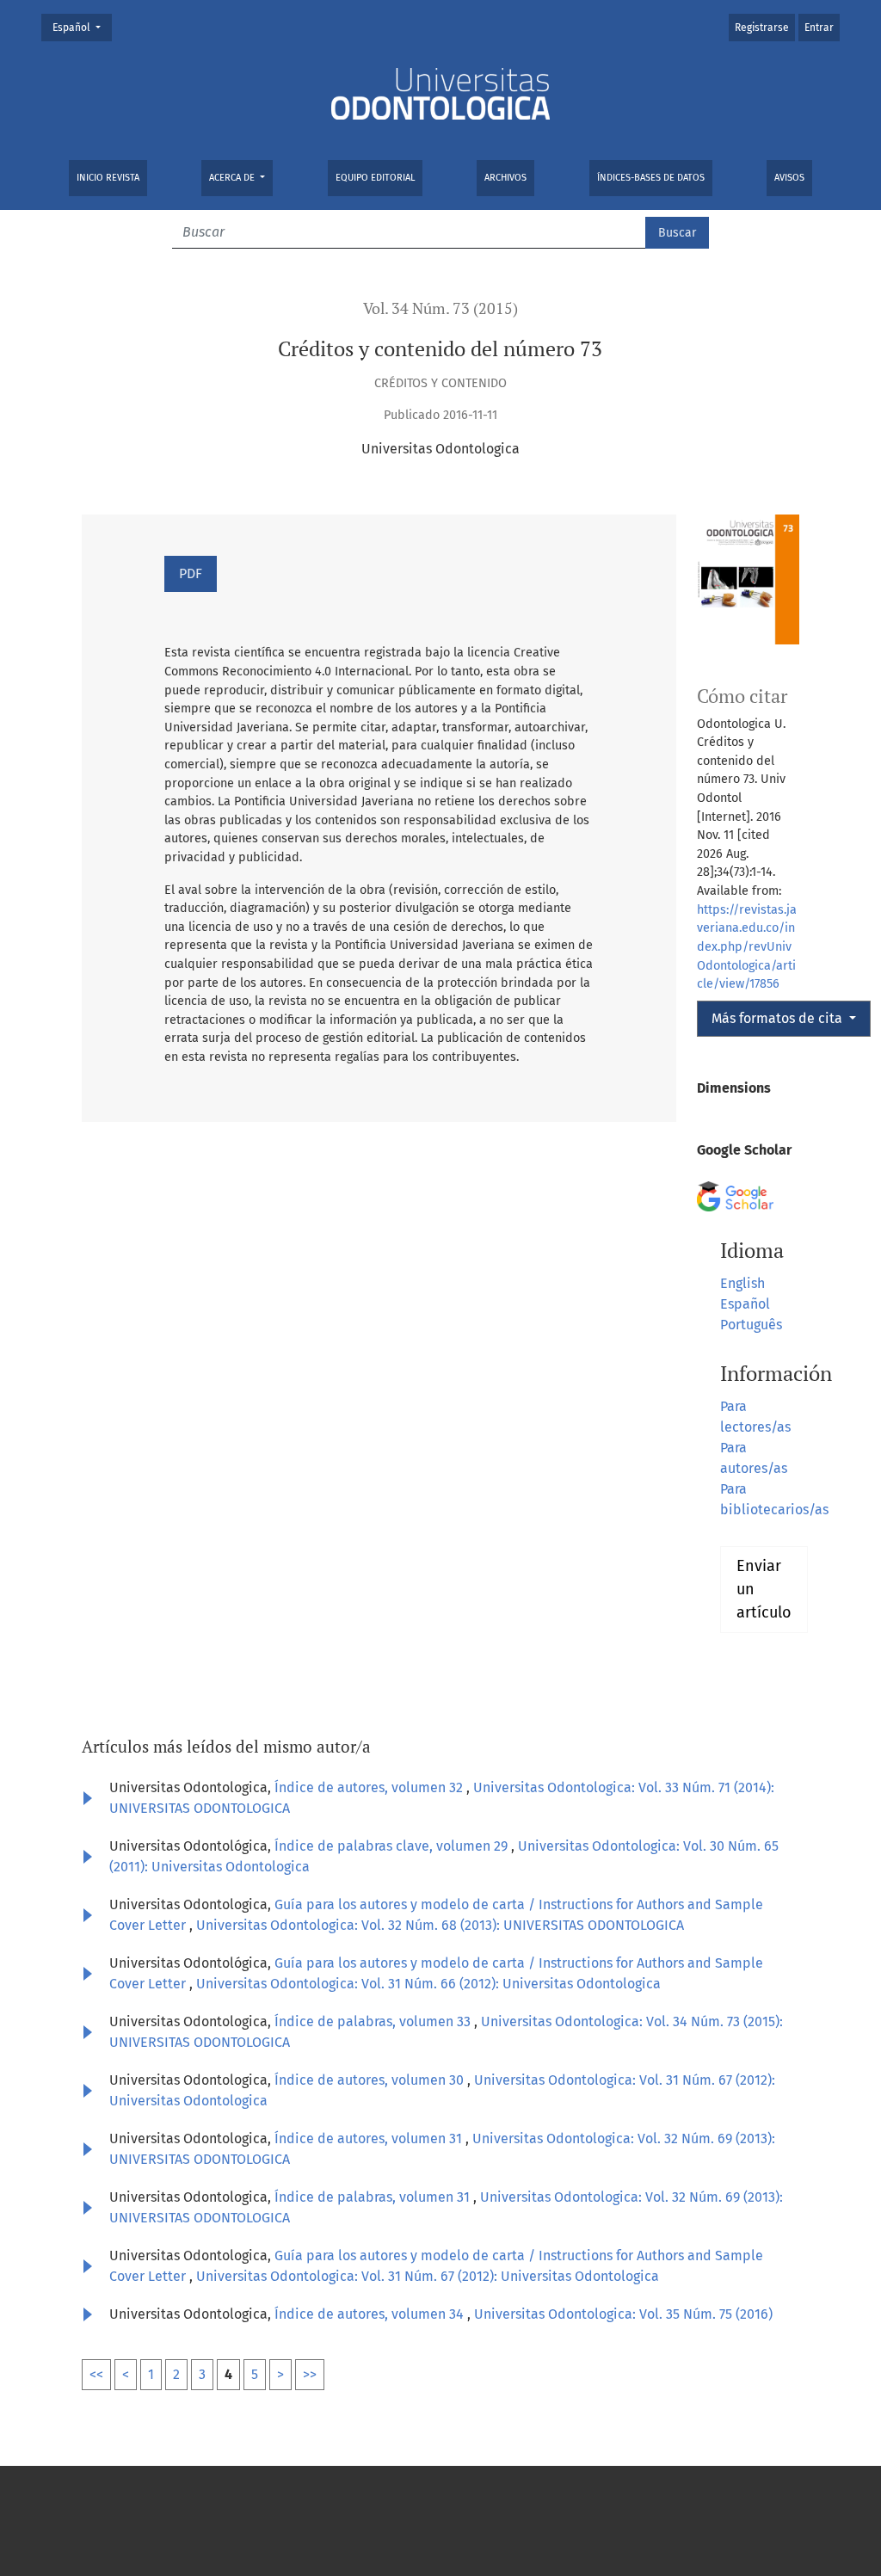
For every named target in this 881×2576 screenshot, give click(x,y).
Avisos (789, 178)
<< (96, 2374)
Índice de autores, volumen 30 (371, 2080)
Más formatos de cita (779, 1018)
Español (82, 27)
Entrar (819, 28)
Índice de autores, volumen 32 (370, 1787)
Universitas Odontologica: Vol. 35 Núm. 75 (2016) (623, 2314)
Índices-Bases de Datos (651, 178)
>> (310, 2374)
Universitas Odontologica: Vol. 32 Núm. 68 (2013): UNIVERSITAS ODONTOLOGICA (440, 1925)
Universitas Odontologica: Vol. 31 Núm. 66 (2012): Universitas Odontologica (428, 1984)
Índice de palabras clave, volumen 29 (393, 1846)
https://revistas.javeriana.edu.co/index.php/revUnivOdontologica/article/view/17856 (747, 947)
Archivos (505, 178)
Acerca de (233, 178)
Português (751, 1325)
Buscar (677, 233)
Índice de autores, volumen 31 (370, 2138)
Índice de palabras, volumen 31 (374, 2197)
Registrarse (762, 28)
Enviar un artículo (764, 1589)
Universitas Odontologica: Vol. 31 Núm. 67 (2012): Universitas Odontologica (428, 2276)
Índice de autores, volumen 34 (371, 2314)
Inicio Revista (108, 178)
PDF (191, 573)
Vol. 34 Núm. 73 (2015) (440, 308)
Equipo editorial (375, 178)
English (742, 1283)
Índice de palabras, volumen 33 (374, 2021)
